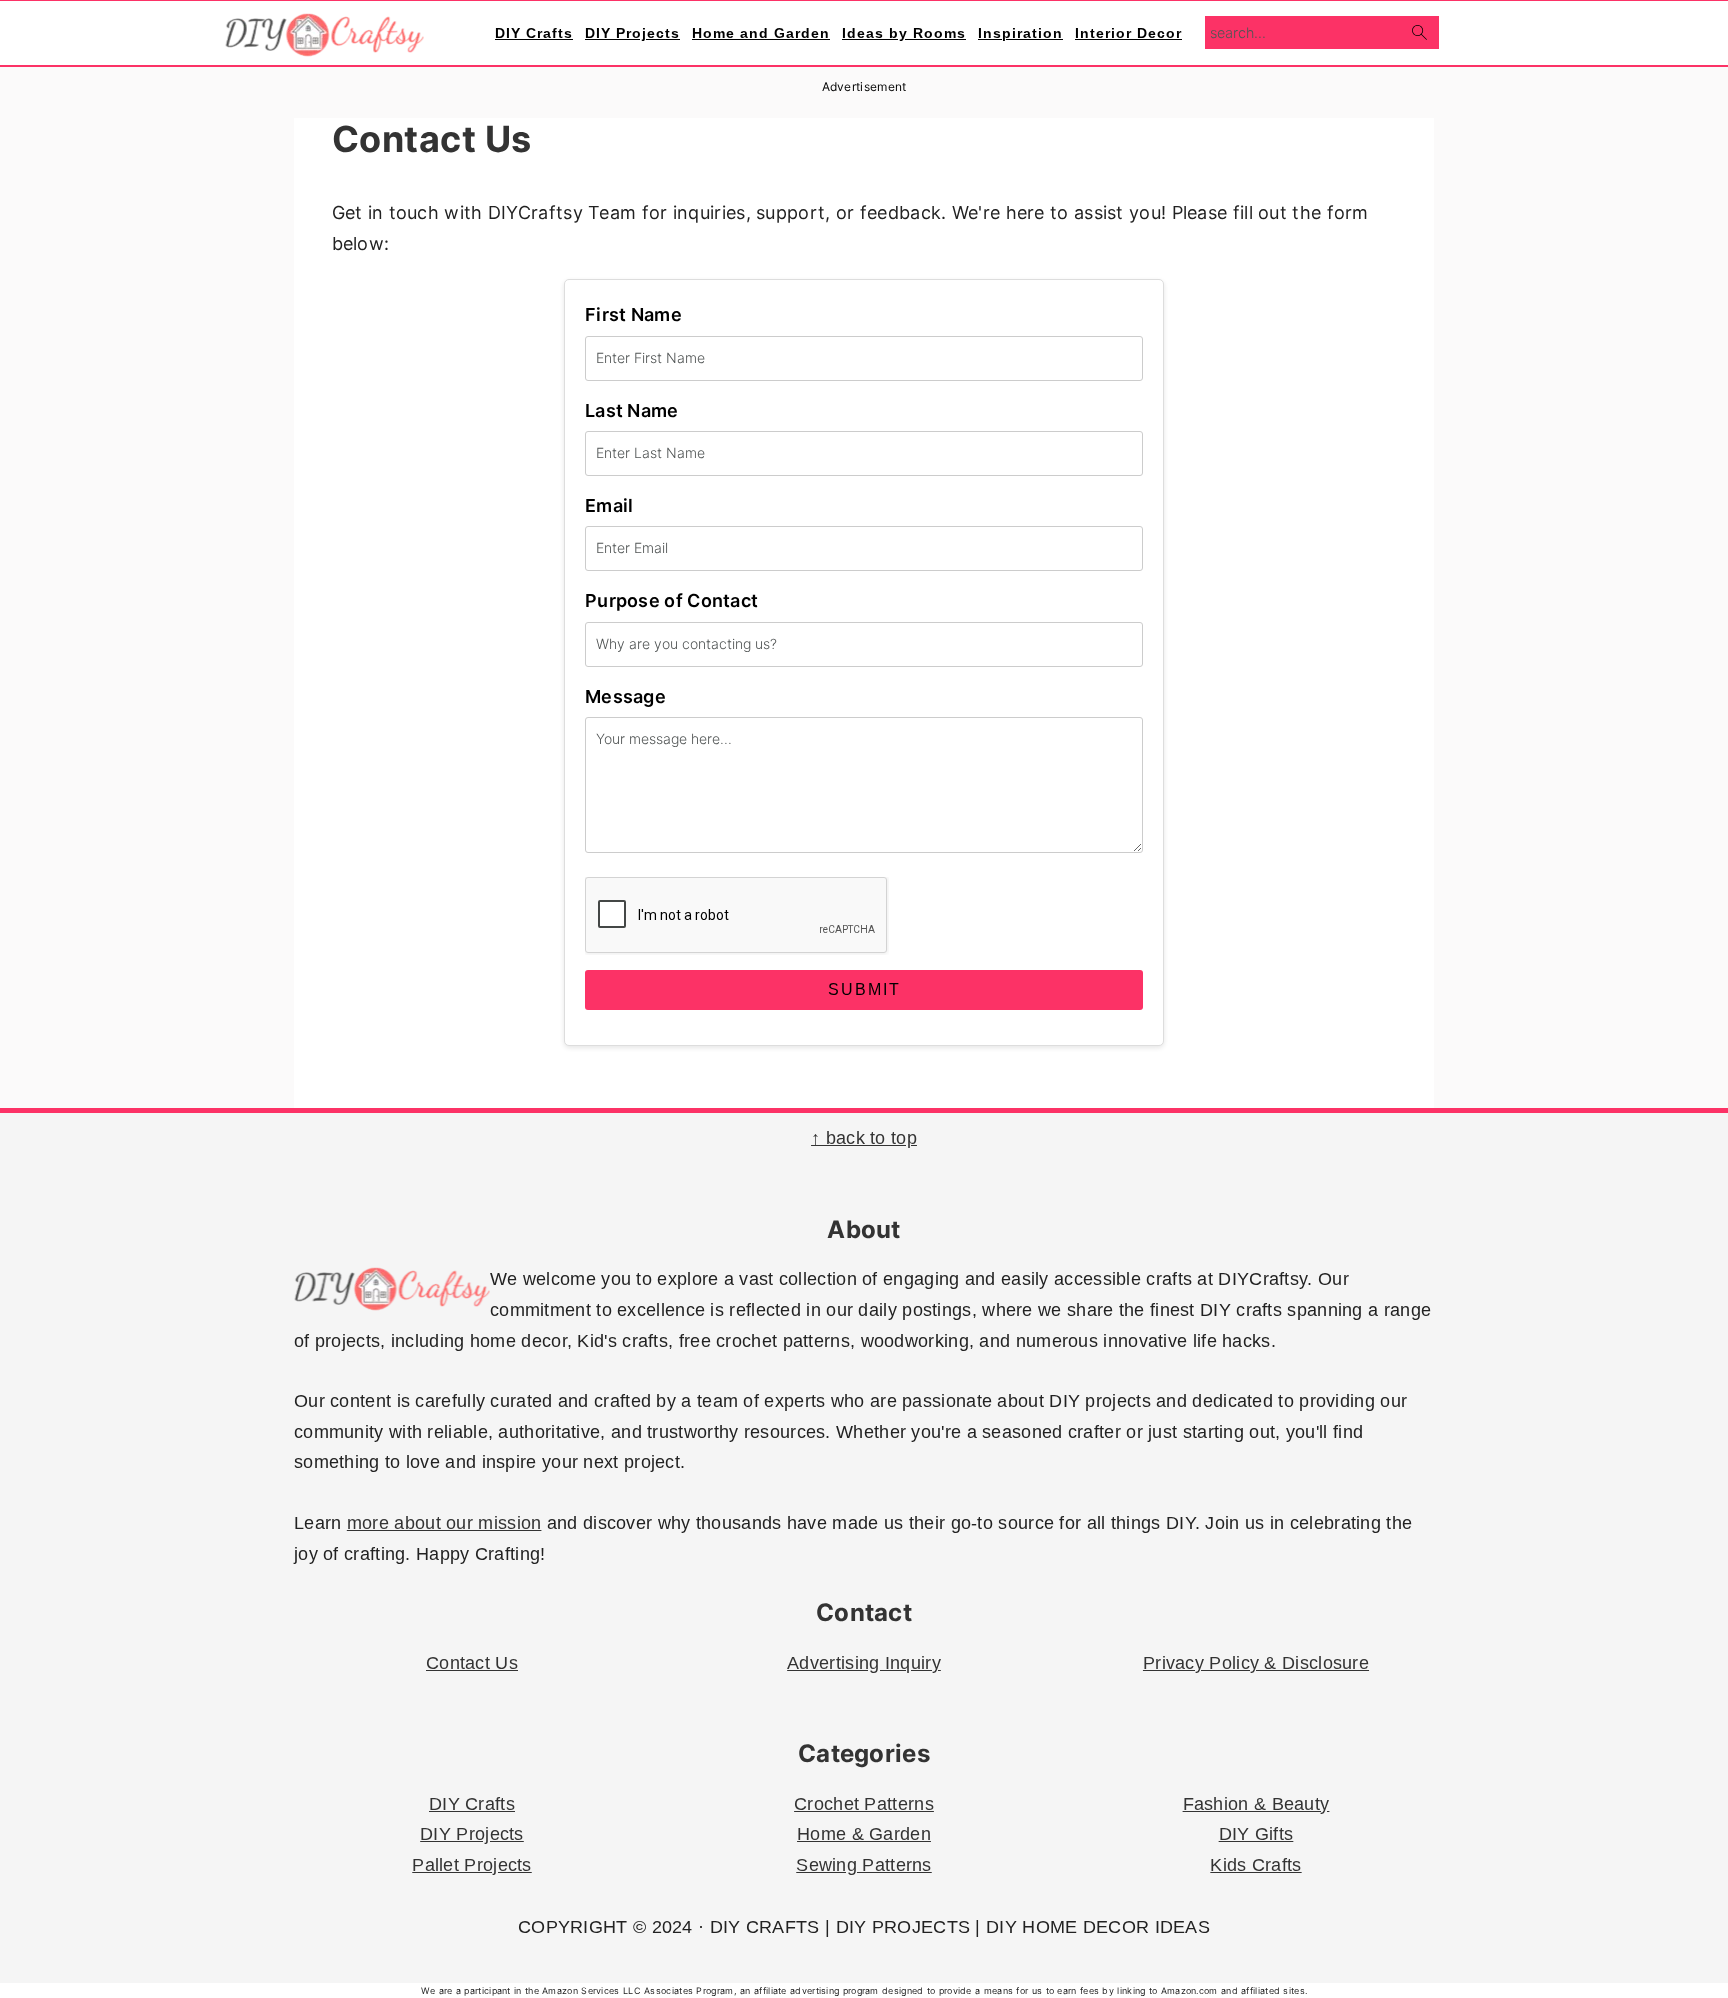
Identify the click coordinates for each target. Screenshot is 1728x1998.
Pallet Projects (472, 1865)
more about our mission (444, 1523)
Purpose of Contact (671, 600)
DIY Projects (472, 1834)
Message (625, 696)
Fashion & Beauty (1256, 1804)
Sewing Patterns (864, 1865)
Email (609, 505)
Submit (864, 989)
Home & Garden (864, 1834)
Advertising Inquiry (864, 1663)
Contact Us (472, 1663)
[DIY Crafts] (324, 45)
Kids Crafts (1255, 1865)
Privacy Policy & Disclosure (1256, 1663)
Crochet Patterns (864, 1804)
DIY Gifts (1256, 1834)
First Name (633, 314)
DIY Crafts (472, 1804)
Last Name (632, 410)
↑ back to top (864, 1138)
